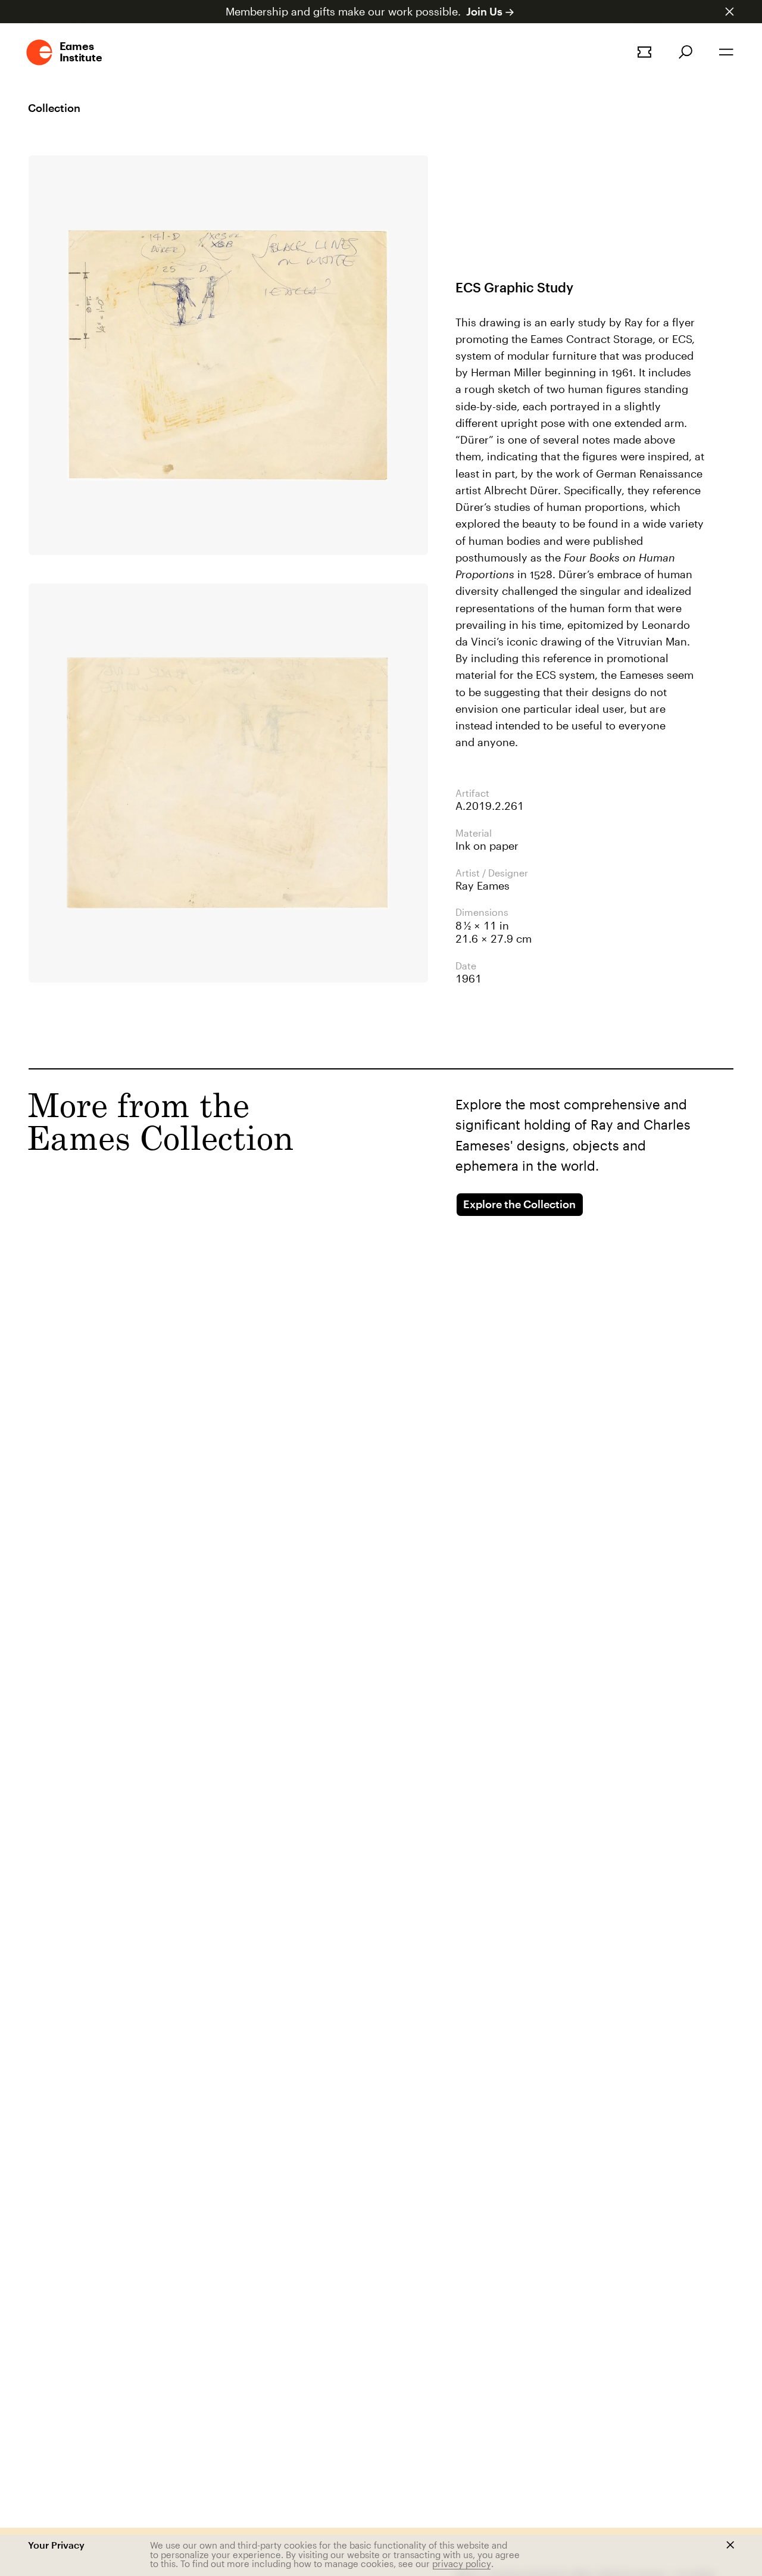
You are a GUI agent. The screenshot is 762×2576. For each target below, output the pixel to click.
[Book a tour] (644, 52)
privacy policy (462, 2563)
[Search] (686, 52)
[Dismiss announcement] (730, 12)
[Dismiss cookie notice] (730, 2545)
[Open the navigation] (726, 52)
